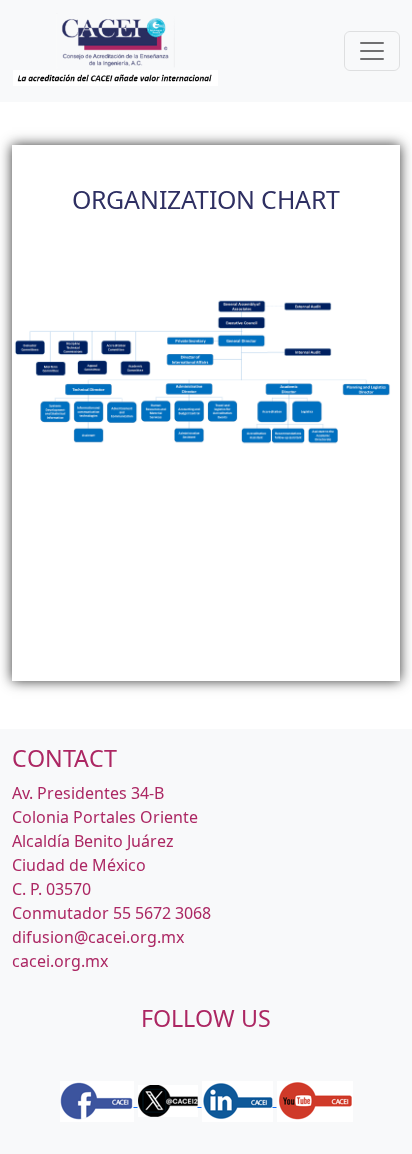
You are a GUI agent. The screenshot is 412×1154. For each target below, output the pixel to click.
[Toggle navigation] (372, 51)
